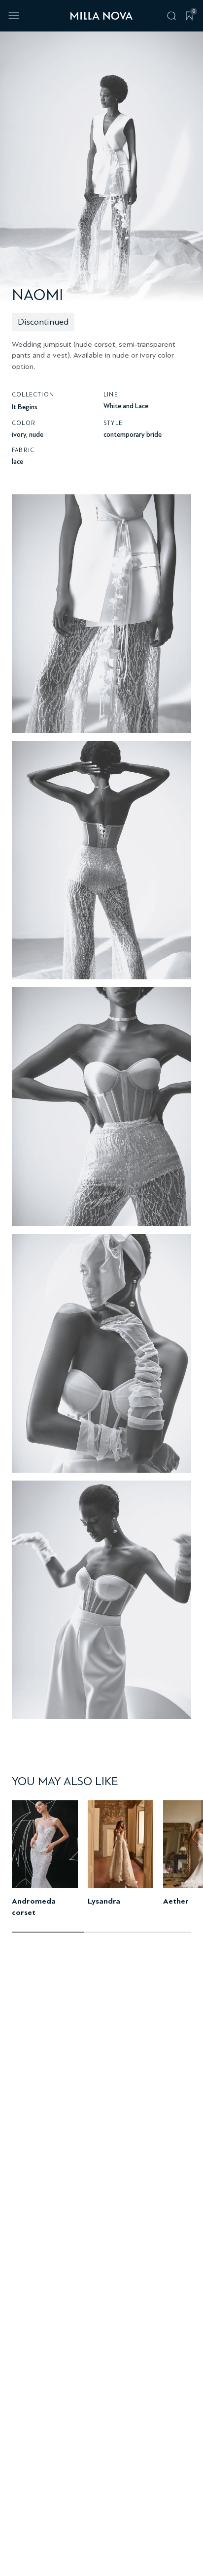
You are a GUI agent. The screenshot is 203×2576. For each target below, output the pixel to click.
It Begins (25, 407)
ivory (19, 435)
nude (36, 435)
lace (17, 462)
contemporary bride (133, 435)
